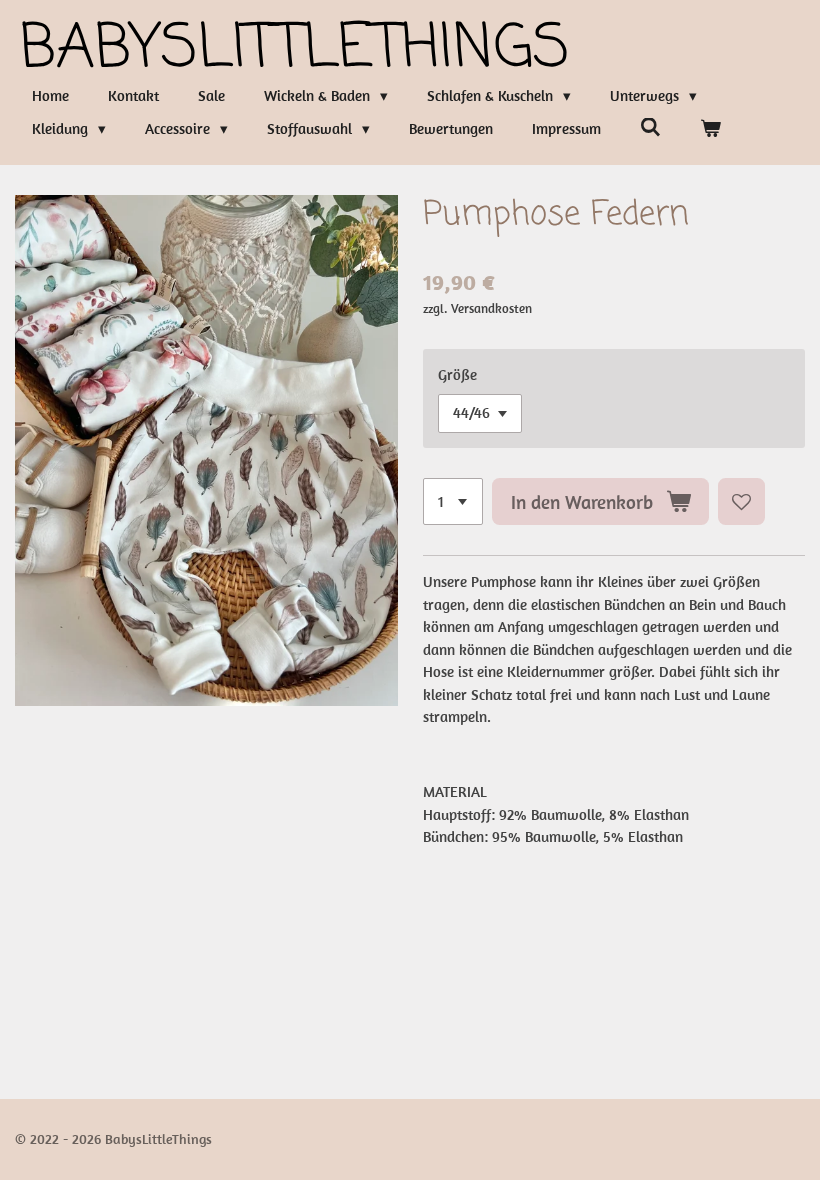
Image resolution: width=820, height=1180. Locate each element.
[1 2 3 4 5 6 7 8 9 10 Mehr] (453, 501)
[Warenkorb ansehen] (710, 129)
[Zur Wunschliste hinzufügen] (741, 501)
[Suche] (650, 127)
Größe (457, 374)
